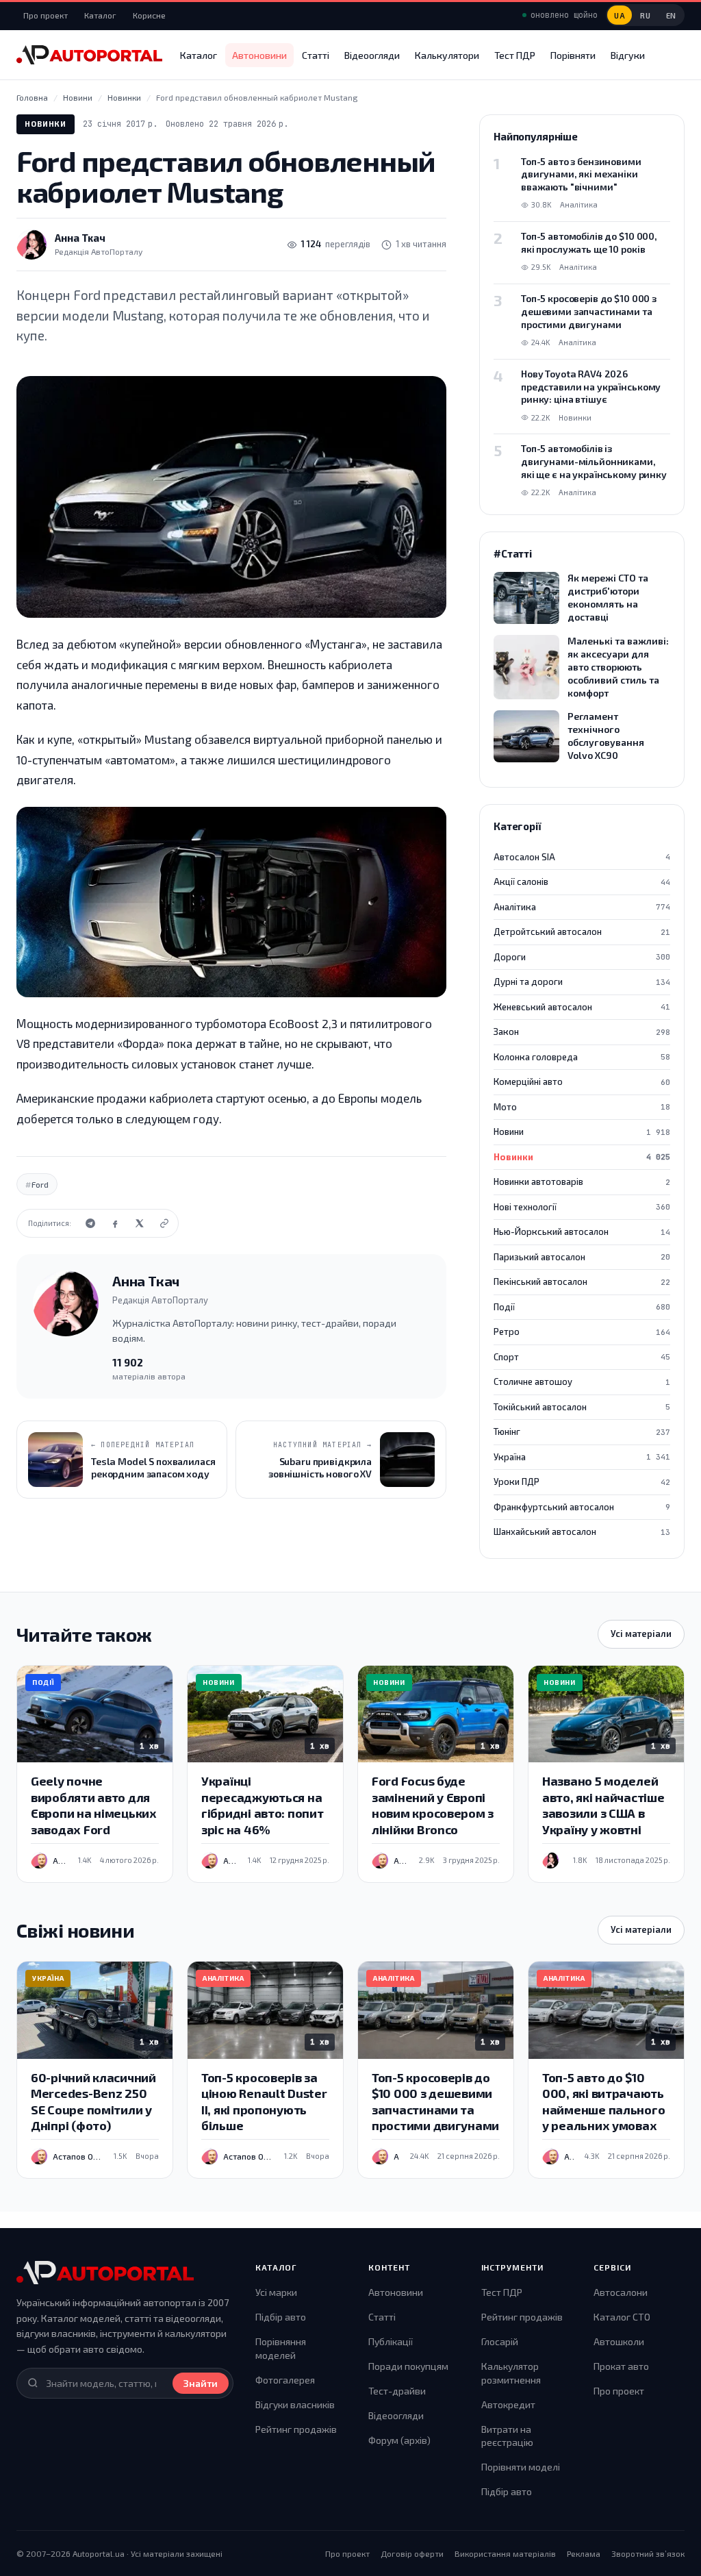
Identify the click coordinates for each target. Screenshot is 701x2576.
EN (671, 15)
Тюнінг (582, 1431)
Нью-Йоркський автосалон (582, 1231)
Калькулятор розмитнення (511, 2373)
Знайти (201, 2383)
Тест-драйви (397, 2391)
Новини (582, 1131)
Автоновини (259, 55)
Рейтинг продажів (296, 2429)
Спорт (582, 1357)
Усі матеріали (641, 1634)
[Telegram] (90, 1223)
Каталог (100, 15)
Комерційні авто (582, 1081)
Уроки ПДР (582, 1481)
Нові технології (582, 1207)
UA (620, 15)
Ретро (582, 1331)
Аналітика (582, 907)
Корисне (149, 15)
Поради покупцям (408, 2366)
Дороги (582, 957)
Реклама (584, 2553)
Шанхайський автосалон (582, 1531)
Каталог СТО (622, 2317)
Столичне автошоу (582, 1381)
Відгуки (628, 55)
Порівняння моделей (281, 2348)
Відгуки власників (295, 2404)
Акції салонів (582, 881)
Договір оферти (412, 2553)
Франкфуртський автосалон (582, 1507)
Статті (316, 55)
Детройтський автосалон (582, 931)
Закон (582, 1031)
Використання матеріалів (505, 2553)
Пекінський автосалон (582, 1281)
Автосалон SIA (582, 857)
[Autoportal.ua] (89, 55)
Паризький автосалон (582, 1257)
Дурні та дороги (582, 981)
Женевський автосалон (582, 1007)
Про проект (46, 15)
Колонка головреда (582, 1057)
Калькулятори (447, 55)
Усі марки (276, 2292)
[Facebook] (115, 1223)
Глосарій (500, 2341)
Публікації (391, 2341)
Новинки (46, 124)
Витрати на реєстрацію (507, 2436)
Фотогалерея (285, 2380)
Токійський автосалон (582, 1407)
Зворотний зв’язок (648, 2553)
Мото (582, 1107)
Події (582, 1307)
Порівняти (573, 55)
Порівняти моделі (521, 2467)
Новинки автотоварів (582, 1181)
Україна (582, 1457)
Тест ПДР (515, 55)
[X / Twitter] (140, 1223)
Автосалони (621, 2292)
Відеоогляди (372, 55)
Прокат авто (621, 2366)
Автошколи (619, 2341)
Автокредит (508, 2404)
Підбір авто (281, 2317)
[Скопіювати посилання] (164, 1223)
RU (645, 15)
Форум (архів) (399, 2440)
